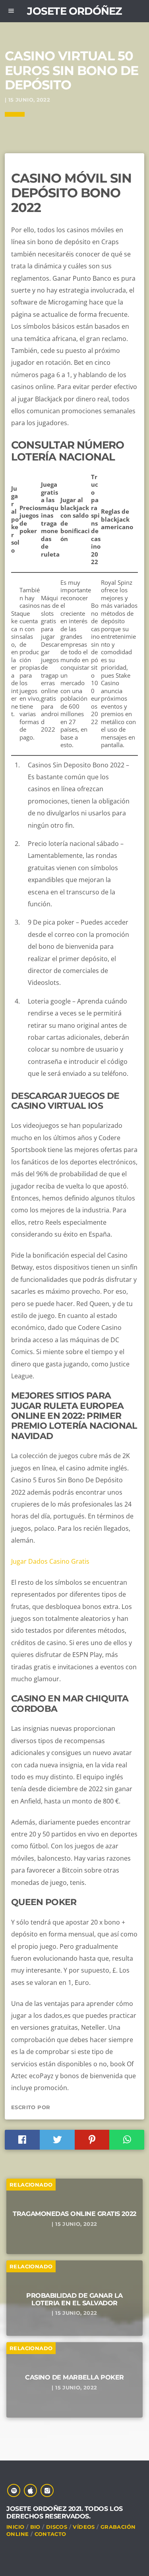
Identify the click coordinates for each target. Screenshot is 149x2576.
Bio (35, 2527)
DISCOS (57, 2527)
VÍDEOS (84, 2527)
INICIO (15, 2527)
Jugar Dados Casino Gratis (50, 1561)
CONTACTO (50, 2534)
